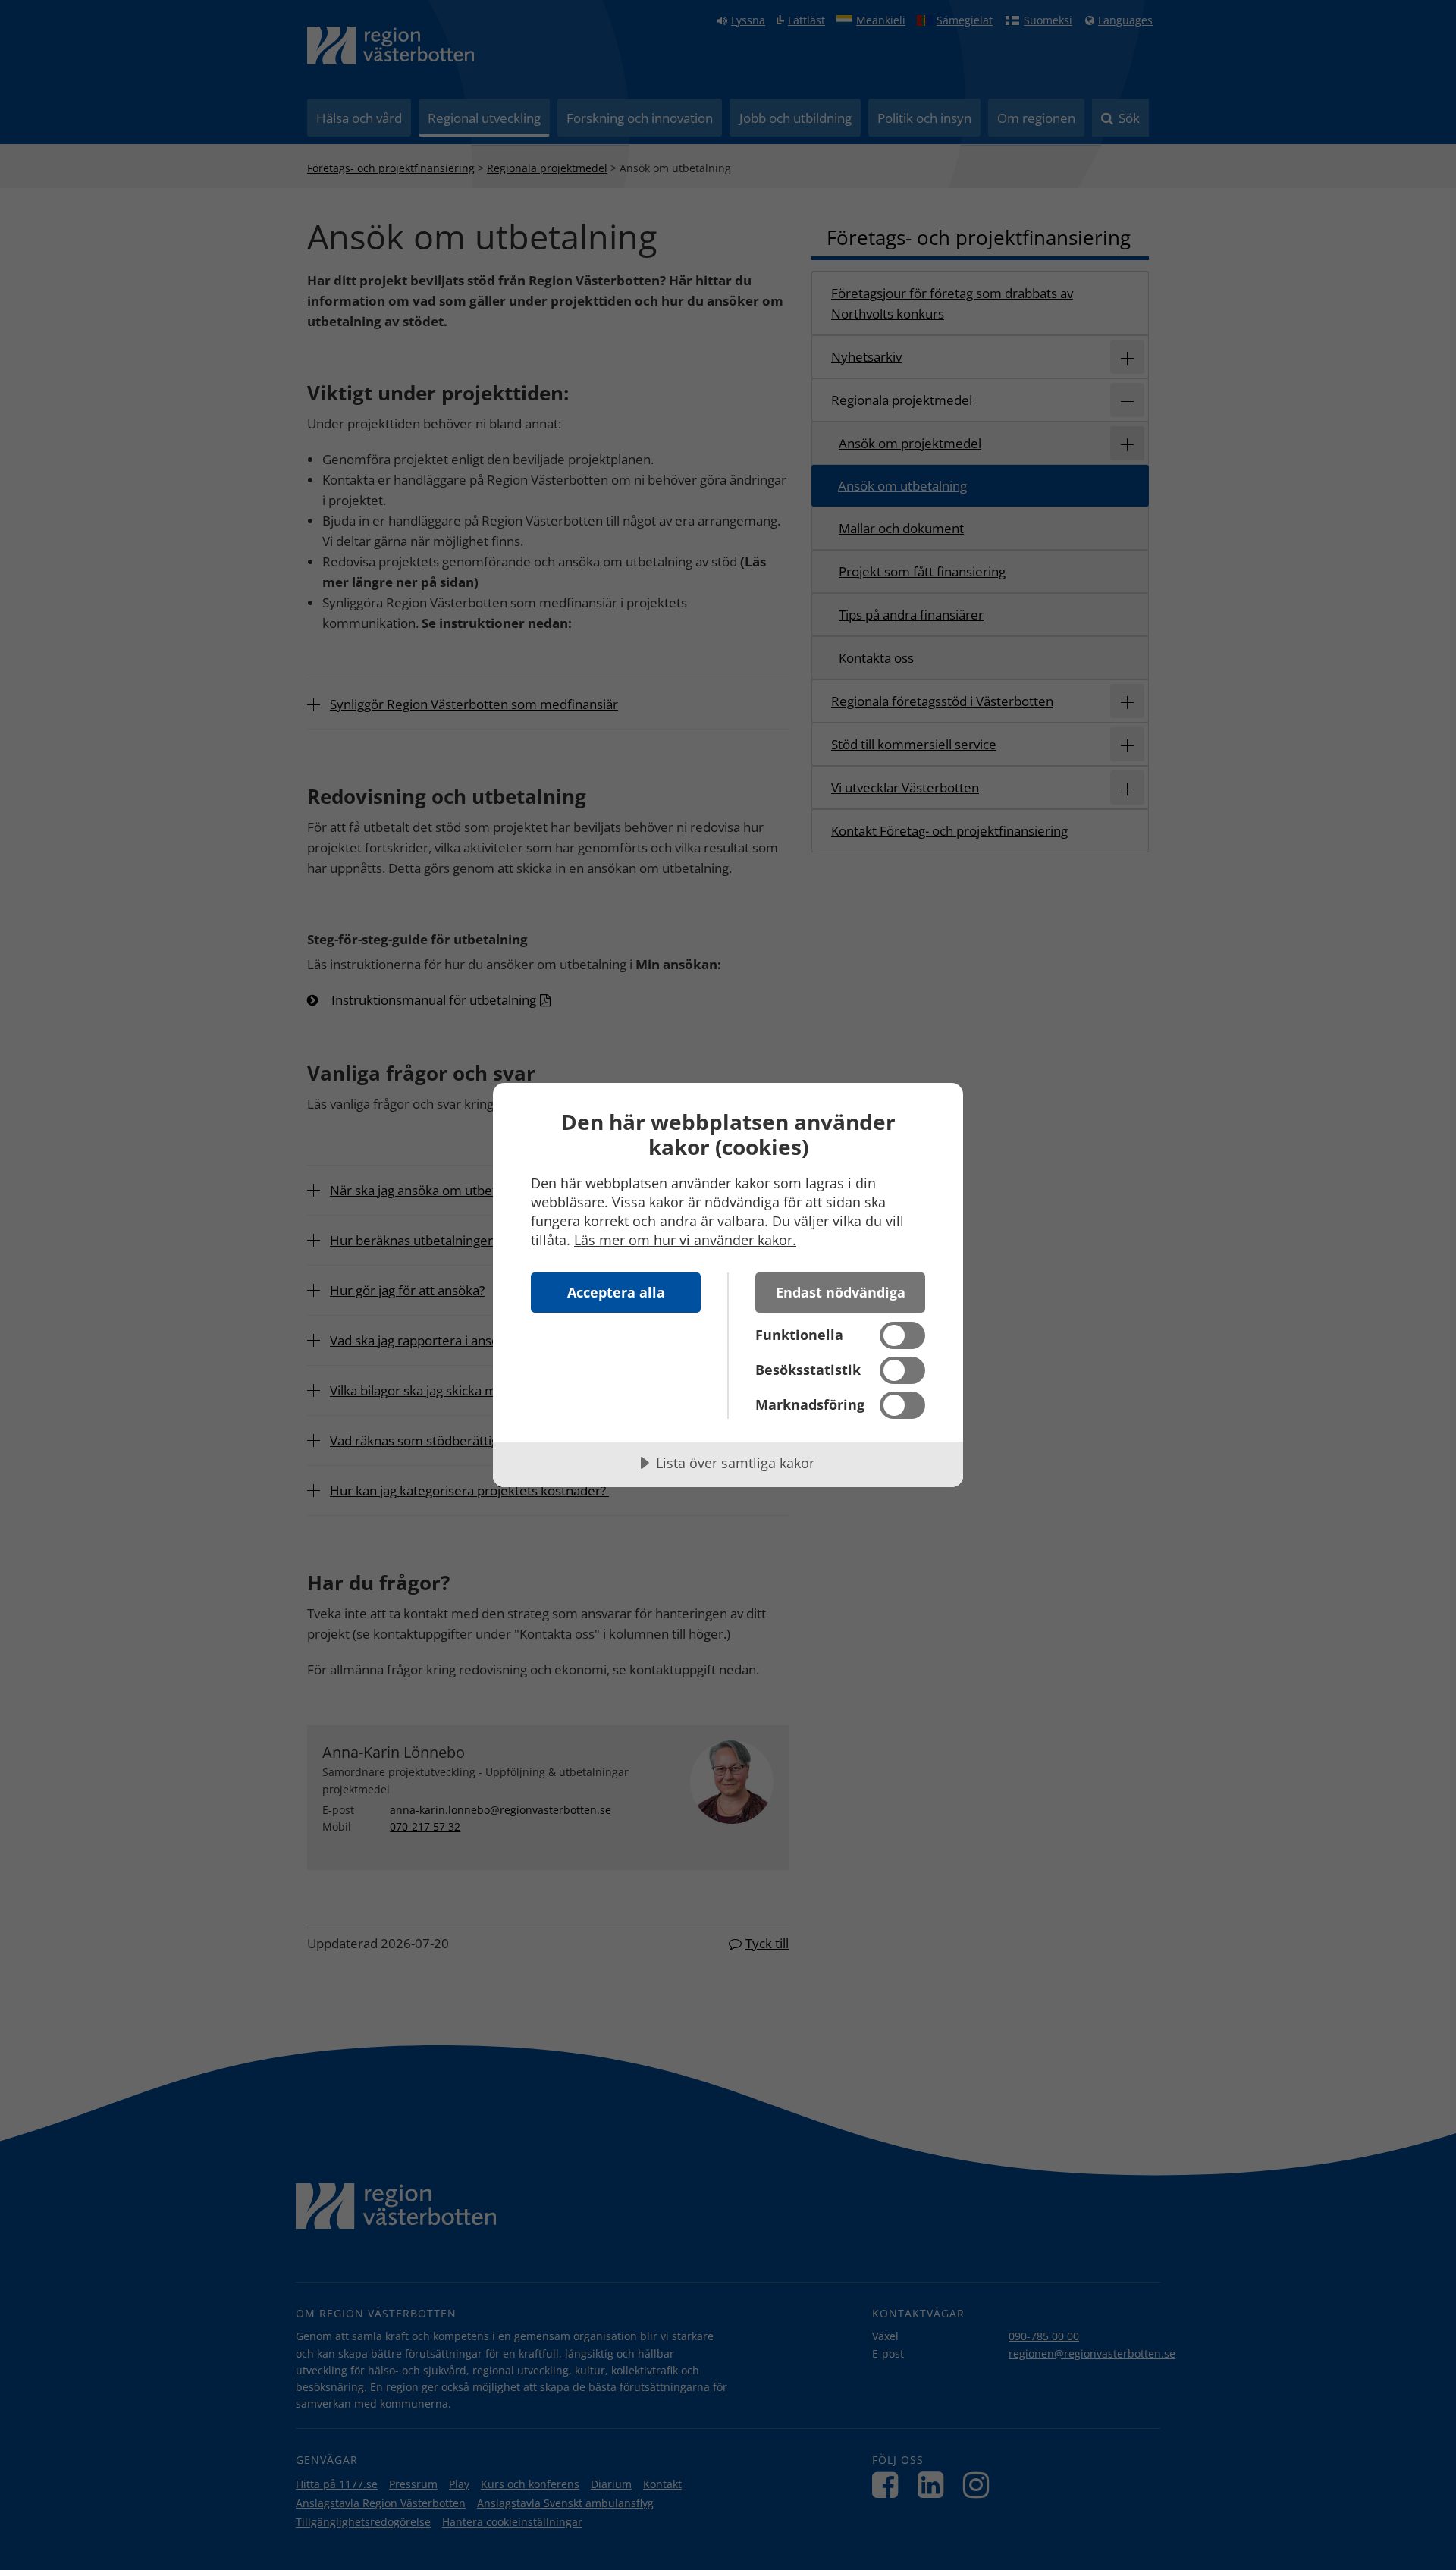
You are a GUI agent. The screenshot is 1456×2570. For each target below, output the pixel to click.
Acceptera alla (616, 1292)
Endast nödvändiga (841, 1292)
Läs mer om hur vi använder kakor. (685, 1240)
